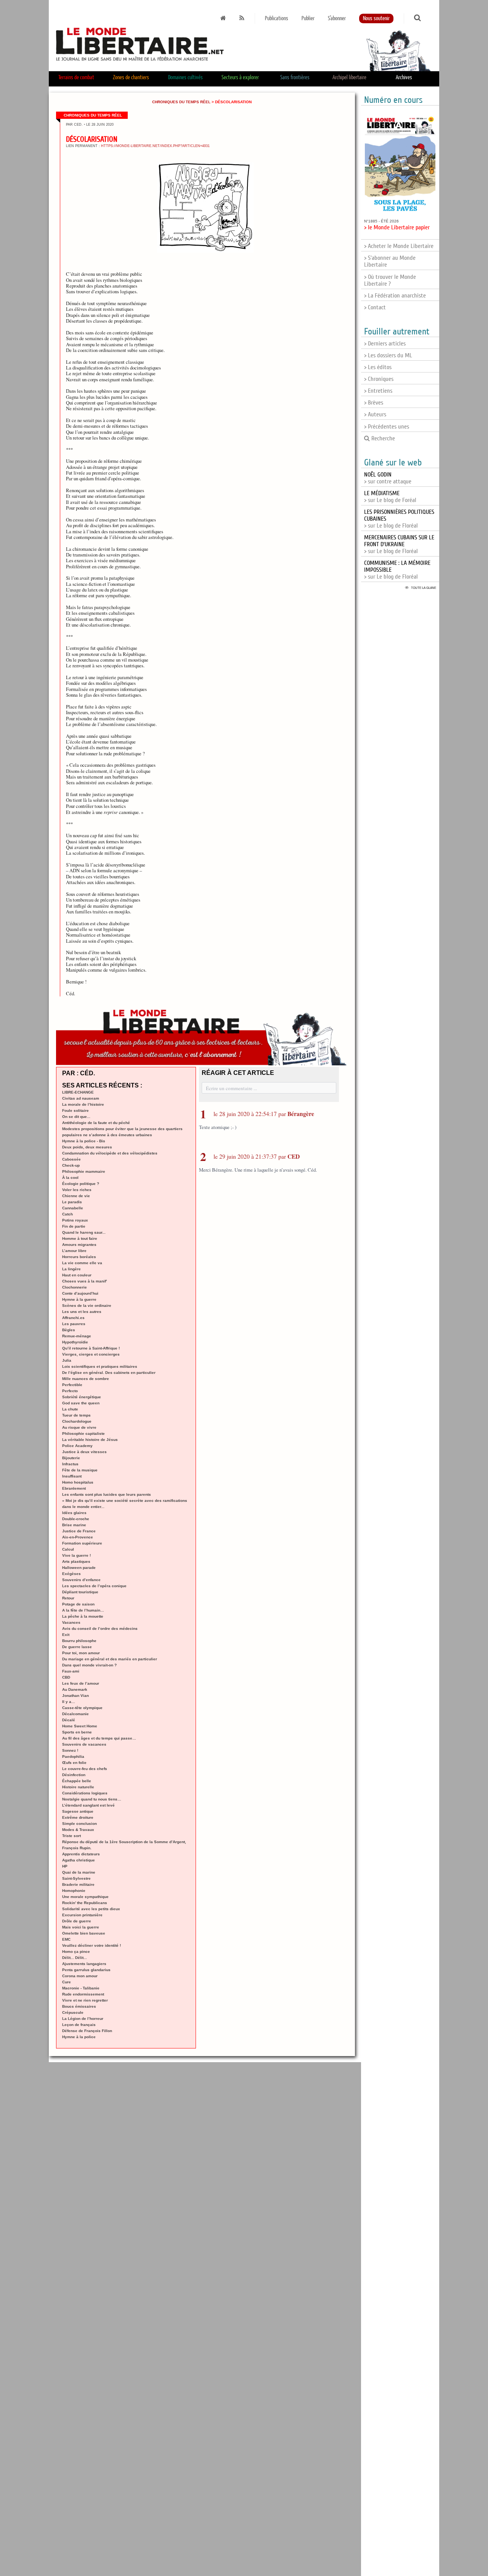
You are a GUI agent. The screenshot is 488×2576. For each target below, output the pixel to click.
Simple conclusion (79, 1824)
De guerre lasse (77, 1647)
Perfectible (72, 1385)
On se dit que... (76, 1117)
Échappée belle (77, 1781)
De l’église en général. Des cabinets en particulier (109, 1373)
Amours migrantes (79, 1245)
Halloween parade (79, 1568)
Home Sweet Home (80, 1726)
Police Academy (77, 1446)
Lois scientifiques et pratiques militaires (100, 1366)
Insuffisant (72, 1476)
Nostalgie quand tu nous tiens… (92, 1799)
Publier (308, 18)
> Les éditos (378, 367)
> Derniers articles (385, 344)
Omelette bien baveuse (84, 1933)
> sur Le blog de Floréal (399, 544)
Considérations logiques (85, 1793)
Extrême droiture (78, 1817)
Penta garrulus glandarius (86, 1970)
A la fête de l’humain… (83, 1610)
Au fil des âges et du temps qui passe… (99, 1738)
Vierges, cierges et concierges (91, 1354)
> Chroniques (379, 379)
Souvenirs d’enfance (81, 1580)
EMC (66, 1939)
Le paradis (72, 1202)
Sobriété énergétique (82, 1397)
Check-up (71, 1165)
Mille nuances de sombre (86, 1379)
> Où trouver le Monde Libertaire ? (390, 280)
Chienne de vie (76, 1196)
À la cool (70, 1178)
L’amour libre (74, 1251)
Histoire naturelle (78, 1787)
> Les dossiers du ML (388, 355)
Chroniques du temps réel (181, 102)
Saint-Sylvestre (76, 1878)
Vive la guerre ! (76, 1555)
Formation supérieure (82, 1543)
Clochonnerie (75, 1287)
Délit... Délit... (75, 1958)
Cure (67, 1982)
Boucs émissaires (79, 2006)
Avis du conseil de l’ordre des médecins (100, 1629)
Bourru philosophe (79, 1641)
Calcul (68, 1549)
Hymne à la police (79, 2037)
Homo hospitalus (78, 1482)
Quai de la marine (79, 1872)
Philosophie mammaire (84, 1171)
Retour (68, 1598)
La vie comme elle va (82, 1263)
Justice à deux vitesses (84, 1452)
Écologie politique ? (81, 1184)
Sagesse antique (78, 1811)
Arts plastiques (76, 1561)
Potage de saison (78, 1604)
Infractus (70, 1464)
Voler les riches (77, 1190)
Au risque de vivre (79, 1427)
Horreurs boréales (79, 1257)
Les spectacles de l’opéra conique (94, 1586)
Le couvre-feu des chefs (85, 1769)
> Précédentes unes (387, 427)
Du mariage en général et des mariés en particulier (110, 1659)
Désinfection (74, 1775)
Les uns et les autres (82, 1312)
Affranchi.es (73, 1318)
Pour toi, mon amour (81, 1653)
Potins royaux (75, 1220)
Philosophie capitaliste (83, 1434)
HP (65, 1866)
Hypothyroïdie (75, 1342)
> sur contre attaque (388, 478)
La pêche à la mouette (83, 1616)
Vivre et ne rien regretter (85, 2000)
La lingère (71, 1269)
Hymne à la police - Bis (84, 1141)
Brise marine (74, 1525)
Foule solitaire (75, 1111)
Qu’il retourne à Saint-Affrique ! (91, 1348)
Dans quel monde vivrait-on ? (89, 1665)
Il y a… (69, 1702)
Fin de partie (74, 1226)
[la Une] (223, 18)
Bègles (69, 1330)
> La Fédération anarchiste (395, 296)
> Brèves (374, 403)
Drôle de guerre (77, 1921)
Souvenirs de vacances (84, 1744)
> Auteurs (375, 414)
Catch (67, 1214)
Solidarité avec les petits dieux (91, 1909)
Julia (67, 1360)
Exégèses (71, 1574)
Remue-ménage (77, 1336)
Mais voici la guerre (81, 1927)
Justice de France (79, 1531)
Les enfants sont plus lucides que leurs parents (107, 1494)
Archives (404, 78)
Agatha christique (79, 1860)
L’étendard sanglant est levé (88, 1805)
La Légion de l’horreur (83, 2019)
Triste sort (71, 1836)
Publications (277, 18)
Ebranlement (74, 1488)
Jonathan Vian (75, 1696)
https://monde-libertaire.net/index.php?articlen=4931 (155, 146)
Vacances (71, 1622)
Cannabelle (73, 1208)
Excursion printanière (82, 1915)
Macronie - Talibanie (81, 1988)
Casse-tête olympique (82, 1708)
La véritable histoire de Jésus (90, 1440)
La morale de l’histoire (83, 1104)
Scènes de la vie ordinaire (87, 1306)
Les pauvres (74, 1324)
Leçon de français (79, 2025)
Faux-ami (71, 1671)
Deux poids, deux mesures (87, 1147)
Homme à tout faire (80, 1238)
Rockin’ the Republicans (85, 1903)
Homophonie (74, 1891)
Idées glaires (74, 1513)
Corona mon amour (80, 1976)
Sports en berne (77, 1732)
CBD (66, 1677)
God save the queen (81, 1403)
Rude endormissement (83, 1994)
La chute (70, 1409)
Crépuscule (73, 2012)
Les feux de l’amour (81, 1683)
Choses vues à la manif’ (85, 1281)
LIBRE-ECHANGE (78, 1092)
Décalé (69, 1720)
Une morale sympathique (85, 1897)
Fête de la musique (80, 1470)
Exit (66, 1635)
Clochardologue (77, 1421)
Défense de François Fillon (87, 2031)
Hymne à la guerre (79, 1299)
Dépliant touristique (80, 1592)
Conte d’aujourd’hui (80, 1293)
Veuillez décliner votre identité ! (91, 1945)
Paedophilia (73, 1757)
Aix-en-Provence (78, 1537)
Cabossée (71, 1159)
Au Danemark (75, 1689)
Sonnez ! (70, 1750)
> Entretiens (378, 391)
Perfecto (70, 1391)
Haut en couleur (77, 1275)
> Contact (375, 307)
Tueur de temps (76, 1415)
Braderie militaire (78, 1884)
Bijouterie (71, 1458)
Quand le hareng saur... (84, 1232)
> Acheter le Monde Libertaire (399, 246)
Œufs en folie (74, 1763)
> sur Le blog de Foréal (390, 497)
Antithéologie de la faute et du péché (96, 1123)
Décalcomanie (75, 1714)
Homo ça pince (76, 1952)
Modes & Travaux (78, 1830)
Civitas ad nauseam (81, 1098)
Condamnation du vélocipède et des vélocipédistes (110, 1153)
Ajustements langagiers (84, 1964)
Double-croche (76, 1519)
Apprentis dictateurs (81, 1854)
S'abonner (337, 18)
